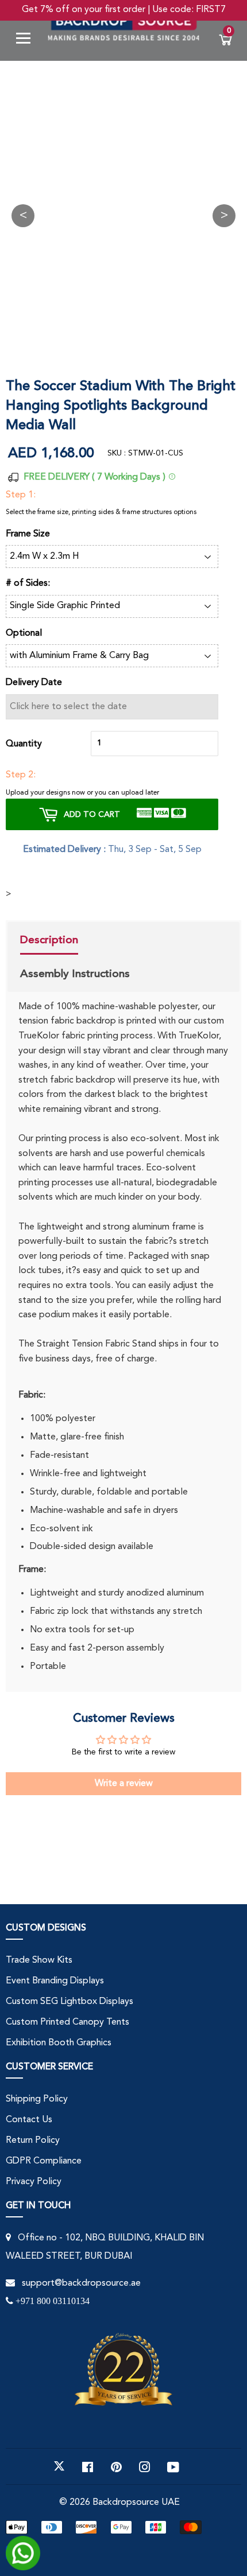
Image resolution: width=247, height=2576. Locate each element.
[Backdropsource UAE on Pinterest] (116, 2466)
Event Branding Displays (55, 1981)
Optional (24, 633)
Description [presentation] (49, 940)
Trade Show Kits (39, 1960)
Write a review (124, 1784)
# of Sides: (28, 583)
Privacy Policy (34, 2182)
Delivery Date (34, 683)
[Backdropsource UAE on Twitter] (59, 2466)
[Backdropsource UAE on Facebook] (88, 2466)
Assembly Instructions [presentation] (75, 974)
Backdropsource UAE (136, 2503)
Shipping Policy (37, 2099)
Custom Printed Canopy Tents (67, 2022)
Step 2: (21, 775)
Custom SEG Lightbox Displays (70, 2002)
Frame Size (28, 534)
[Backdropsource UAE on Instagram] (145, 2466)
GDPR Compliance (44, 2161)
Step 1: (21, 495)
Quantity (24, 744)
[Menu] (28, 40)
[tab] (75, 941)
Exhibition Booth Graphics (59, 2043)
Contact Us (29, 2120)
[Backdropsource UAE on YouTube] (173, 2466)
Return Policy (33, 2141)
